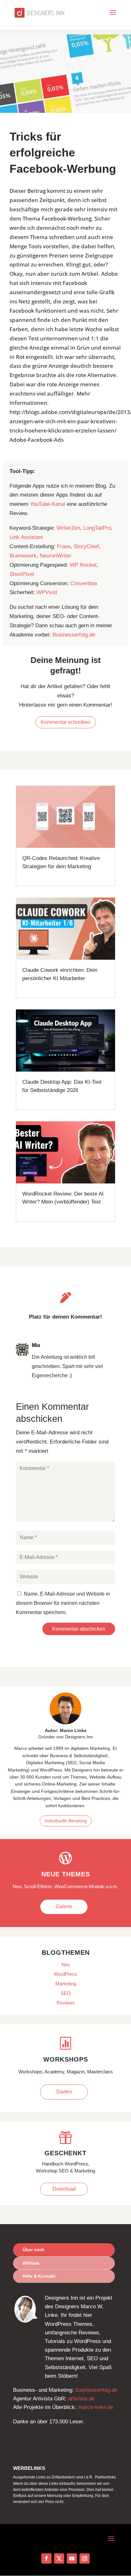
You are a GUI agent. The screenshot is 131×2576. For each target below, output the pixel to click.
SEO (65, 1993)
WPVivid (47, 592)
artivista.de (81, 2399)
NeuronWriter (56, 556)
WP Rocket (83, 565)
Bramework (23, 556)
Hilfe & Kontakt (39, 2276)
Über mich (34, 2250)
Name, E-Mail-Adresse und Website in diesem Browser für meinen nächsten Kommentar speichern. (63, 1603)
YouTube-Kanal (48, 504)
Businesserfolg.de (74, 635)
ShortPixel (22, 574)
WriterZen (68, 528)
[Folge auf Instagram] (85, 2558)
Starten (64, 2092)
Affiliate (31, 2263)
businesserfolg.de (96, 2390)
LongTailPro (97, 528)
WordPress (65, 1974)
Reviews (66, 2003)
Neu (66, 1965)
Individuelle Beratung (66, 1821)
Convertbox (84, 583)
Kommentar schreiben (65, 722)
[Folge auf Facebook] (46, 2558)
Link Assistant (26, 537)
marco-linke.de (96, 2407)
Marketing (66, 1984)
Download (64, 2189)
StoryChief (86, 546)
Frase (64, 546)
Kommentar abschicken (79, 1629)
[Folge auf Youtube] (72, 2558)
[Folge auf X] (59, 2558)
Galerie (64, 1907)
